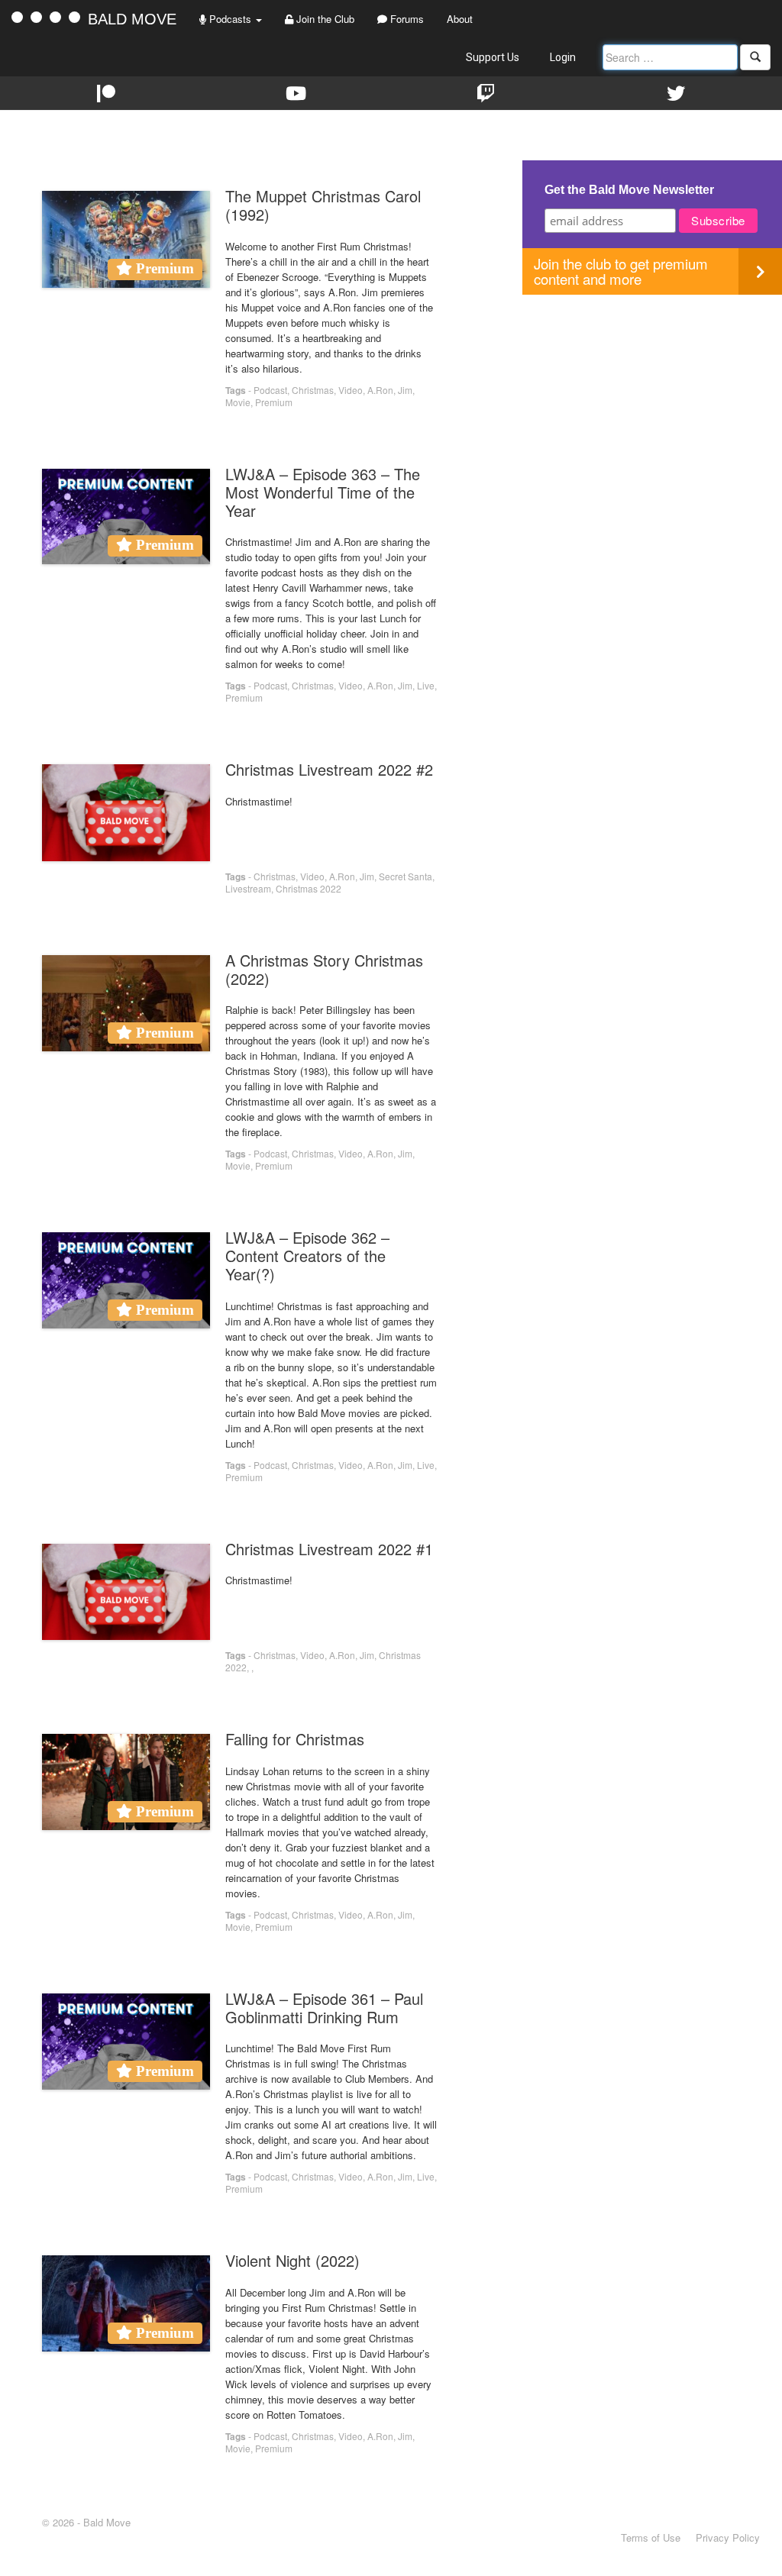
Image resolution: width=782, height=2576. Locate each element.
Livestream (248, 888)
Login (563, 57)
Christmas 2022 (309, 888)
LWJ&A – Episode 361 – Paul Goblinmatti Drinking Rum (324, 2008)
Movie (238, 402)
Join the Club (324, 19)
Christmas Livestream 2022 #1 (329, 1549)
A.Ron (380, 390)
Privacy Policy (728, 2537)
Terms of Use (651, 2537)
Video (351, 390)
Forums (406, 19)
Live (426, 685)
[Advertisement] (652, 402)
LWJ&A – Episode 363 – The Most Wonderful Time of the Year (323, 492)
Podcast (270, 390)
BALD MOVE (132, 19)
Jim (405, 390)
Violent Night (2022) (292, 2260)
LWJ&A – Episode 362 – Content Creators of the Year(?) (307, 1256)
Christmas (313, 390)
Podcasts (230, 19)
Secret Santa (406, 876)
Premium (274, 402)
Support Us (493, 57)
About (460, 19)
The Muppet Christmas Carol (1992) (323, 205)
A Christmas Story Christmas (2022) (324, 969)
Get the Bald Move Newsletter (629, 190)
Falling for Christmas (295, 1739)
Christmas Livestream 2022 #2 (329, 769)
